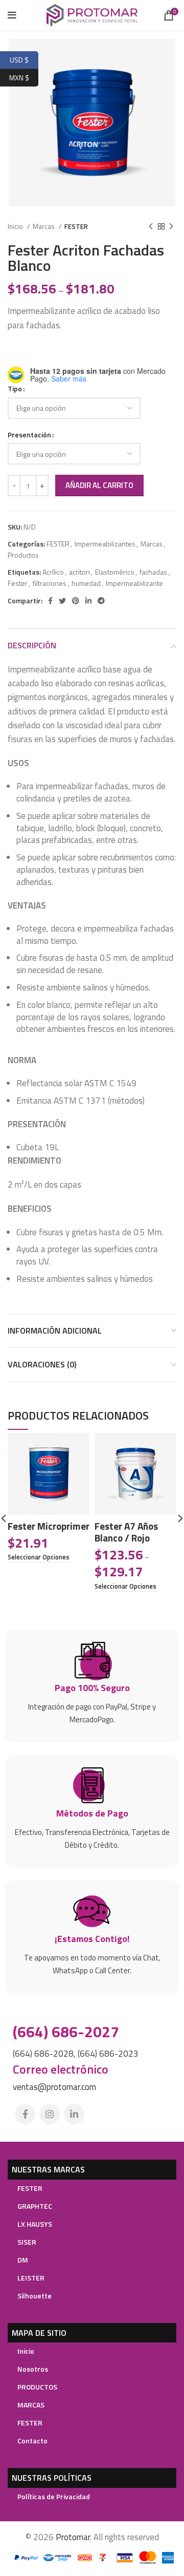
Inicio (16, 226)
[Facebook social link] (50, 601)
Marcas (44, 226)
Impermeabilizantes (105, 544)
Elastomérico (115, 572)
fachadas (153, 572)
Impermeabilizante (134, 583)
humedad (86, 583)
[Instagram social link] (50, 2114)
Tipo (15, 388)
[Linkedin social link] (88, 601)
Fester (18, 583)
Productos (23, 555)
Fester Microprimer (49, 1526)
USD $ (24, 59)
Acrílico (53, 572)
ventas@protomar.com (54, 2087)
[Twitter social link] (62, 601)
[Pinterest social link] (76, 601)
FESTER (76, 226)
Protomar (73, 2537)
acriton (79, 572)
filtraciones (50, 583)
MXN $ (24, 76)
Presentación (29, 435)
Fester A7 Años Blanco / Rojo (126, 1532)
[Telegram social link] (101, 601)
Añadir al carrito (99, 485)
